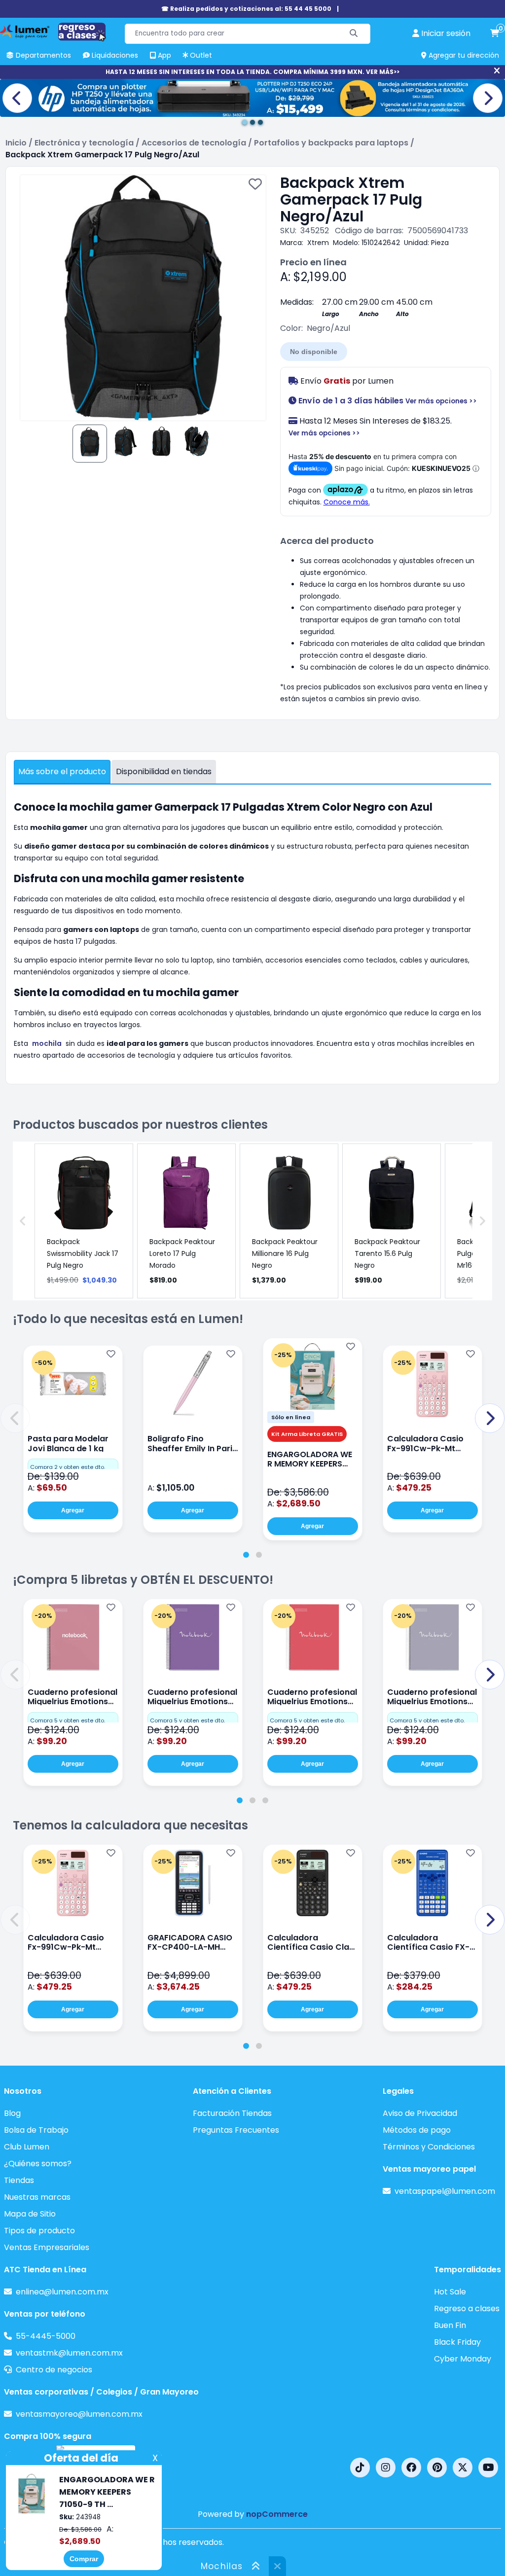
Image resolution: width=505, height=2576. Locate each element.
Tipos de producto (39, 2231)
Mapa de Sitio (30, 2214)
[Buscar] (354, 34)
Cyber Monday (463, 2359)
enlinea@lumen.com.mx (62, 2292)
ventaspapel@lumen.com (445, 2191)
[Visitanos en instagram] (386, 2468)
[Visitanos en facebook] (411, 2468)
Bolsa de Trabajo (36, 2130)
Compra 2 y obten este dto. (68, 1467)
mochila (47, 1043)
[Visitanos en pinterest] (437, 2468)
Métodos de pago (417, 2130)
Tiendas (19, 2180)
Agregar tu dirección (463, 55)
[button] (15, 1418)
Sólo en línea (291, 1417)
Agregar (73, 1510)
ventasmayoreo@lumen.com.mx (79, 2414)
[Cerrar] (497, 71)
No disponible (314, 352)
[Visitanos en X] (463, 2468)
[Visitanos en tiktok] (360, 2468)
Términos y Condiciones (429, 2147)
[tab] (246, 1555)
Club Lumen (27, 2147)
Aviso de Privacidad (420, 2113)
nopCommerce (277, 2514)
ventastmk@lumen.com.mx (69, 2353)
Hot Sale (450, 2292)
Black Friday (457, 2342)
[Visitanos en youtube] (488, 2468)
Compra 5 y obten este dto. (68, 1720)
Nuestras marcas (37, 2197)
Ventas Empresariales (47, 2247)
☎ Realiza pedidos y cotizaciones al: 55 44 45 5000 (246, 9)
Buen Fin (450, 2325)
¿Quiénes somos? (38, 2164)
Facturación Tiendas (232, 2113)
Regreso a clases (467, 2308)
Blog (12, 2113)
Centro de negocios (54, 2370)
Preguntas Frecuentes (236, 2130)
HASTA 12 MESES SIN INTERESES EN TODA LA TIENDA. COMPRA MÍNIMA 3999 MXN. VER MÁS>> (252, 72)
